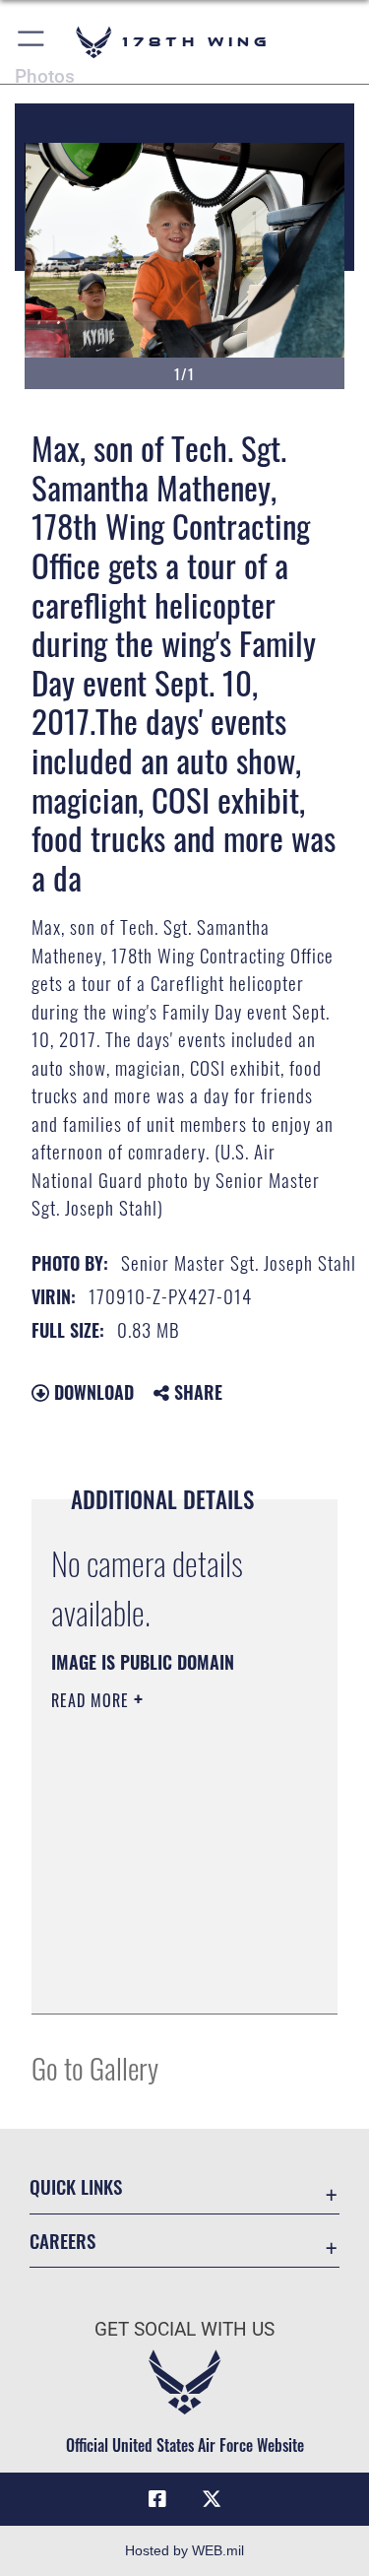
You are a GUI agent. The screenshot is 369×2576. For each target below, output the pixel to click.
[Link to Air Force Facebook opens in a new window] (157, 2499)
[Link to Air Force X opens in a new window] (212, 2499)
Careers (62, 2241)
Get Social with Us (184, 2329)
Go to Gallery (95, 2067)
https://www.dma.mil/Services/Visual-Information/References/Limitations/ (171, 1977)
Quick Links (76, 2186)
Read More (92, 1700)
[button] (32, 42)
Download (92, 1392)
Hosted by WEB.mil (184, 2550)
